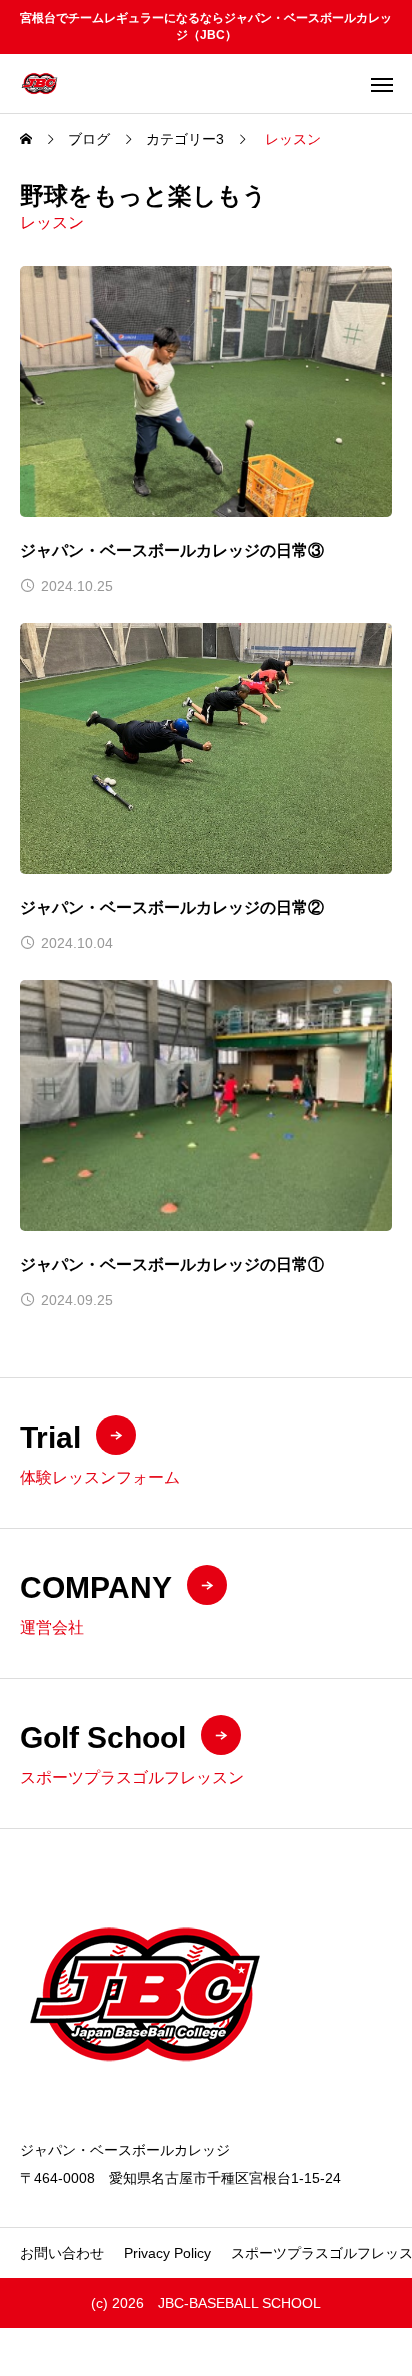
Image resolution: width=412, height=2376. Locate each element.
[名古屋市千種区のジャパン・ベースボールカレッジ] (39, 83)
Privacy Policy (167, 2253)
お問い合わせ (62, 2253)
